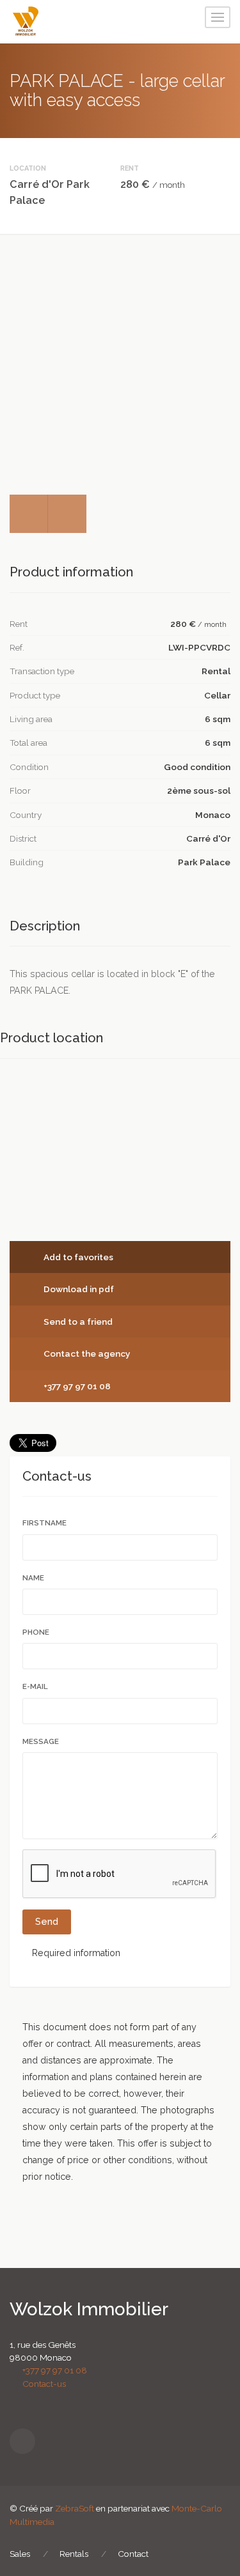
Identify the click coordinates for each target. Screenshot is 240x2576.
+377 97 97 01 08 (76, 1386)
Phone (36, 1632)
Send (47, 1922)
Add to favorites (77, 1257)
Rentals (74, 2554)
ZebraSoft (75, 2508)
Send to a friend (77, 1322)
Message (42, 1741)
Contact (133, 2554)
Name (34, 1578)
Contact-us (41, 2384)
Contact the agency (86, 1354)
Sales (20, 2554)
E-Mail (36, 1686)
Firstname (45, 1523)
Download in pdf (78, 1289)
